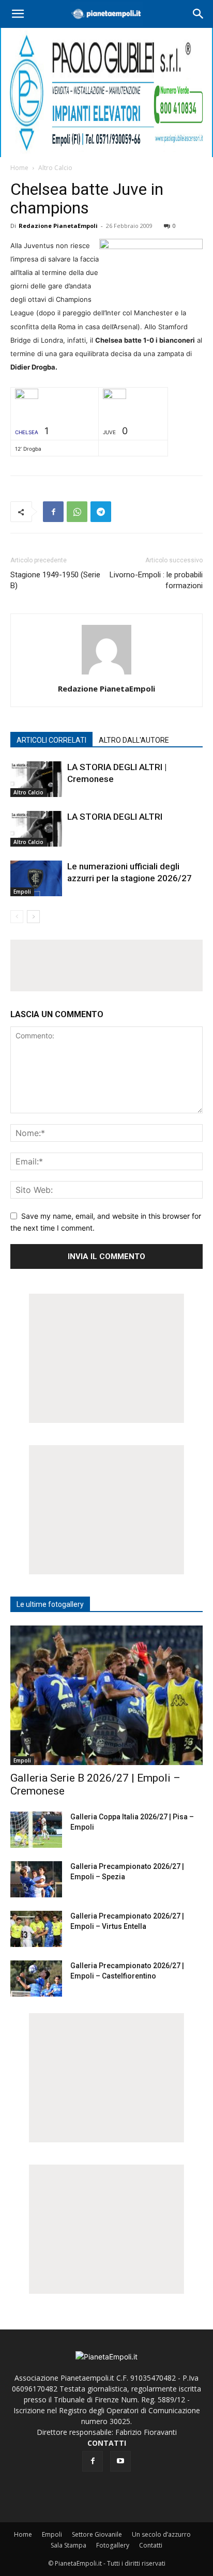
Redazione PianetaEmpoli (58, 226)
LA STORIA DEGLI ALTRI (115, 817)
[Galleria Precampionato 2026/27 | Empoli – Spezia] (36, 1879)
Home (19, 168)
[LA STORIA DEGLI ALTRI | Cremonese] (36, 779)
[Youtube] (120, 2461)
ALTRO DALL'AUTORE (134, 740)
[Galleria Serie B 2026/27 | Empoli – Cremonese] (106, 1695)
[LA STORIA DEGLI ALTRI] (36, 829)
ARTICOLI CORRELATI (51, 740)
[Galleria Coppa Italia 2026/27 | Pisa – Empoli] (36, 1830)
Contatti (151, 2545)
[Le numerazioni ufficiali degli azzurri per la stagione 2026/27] (36, 878)
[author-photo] (106, 674)
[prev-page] (17, 917)
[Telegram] (101, 512)
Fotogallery (113, 2545)
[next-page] (33, 917)
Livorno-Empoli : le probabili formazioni (156, 580)
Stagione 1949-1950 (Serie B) (55, 580)
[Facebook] (53, 512)
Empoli (22, 892)
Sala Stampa (69, 2545)
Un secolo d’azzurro (161, 2534)
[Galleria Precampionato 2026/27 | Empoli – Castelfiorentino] (36, 1979)
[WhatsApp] (77, 512)
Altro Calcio (55, 168)
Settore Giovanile (97, 2534)
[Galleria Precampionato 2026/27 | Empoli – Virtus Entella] (36, 1929)
